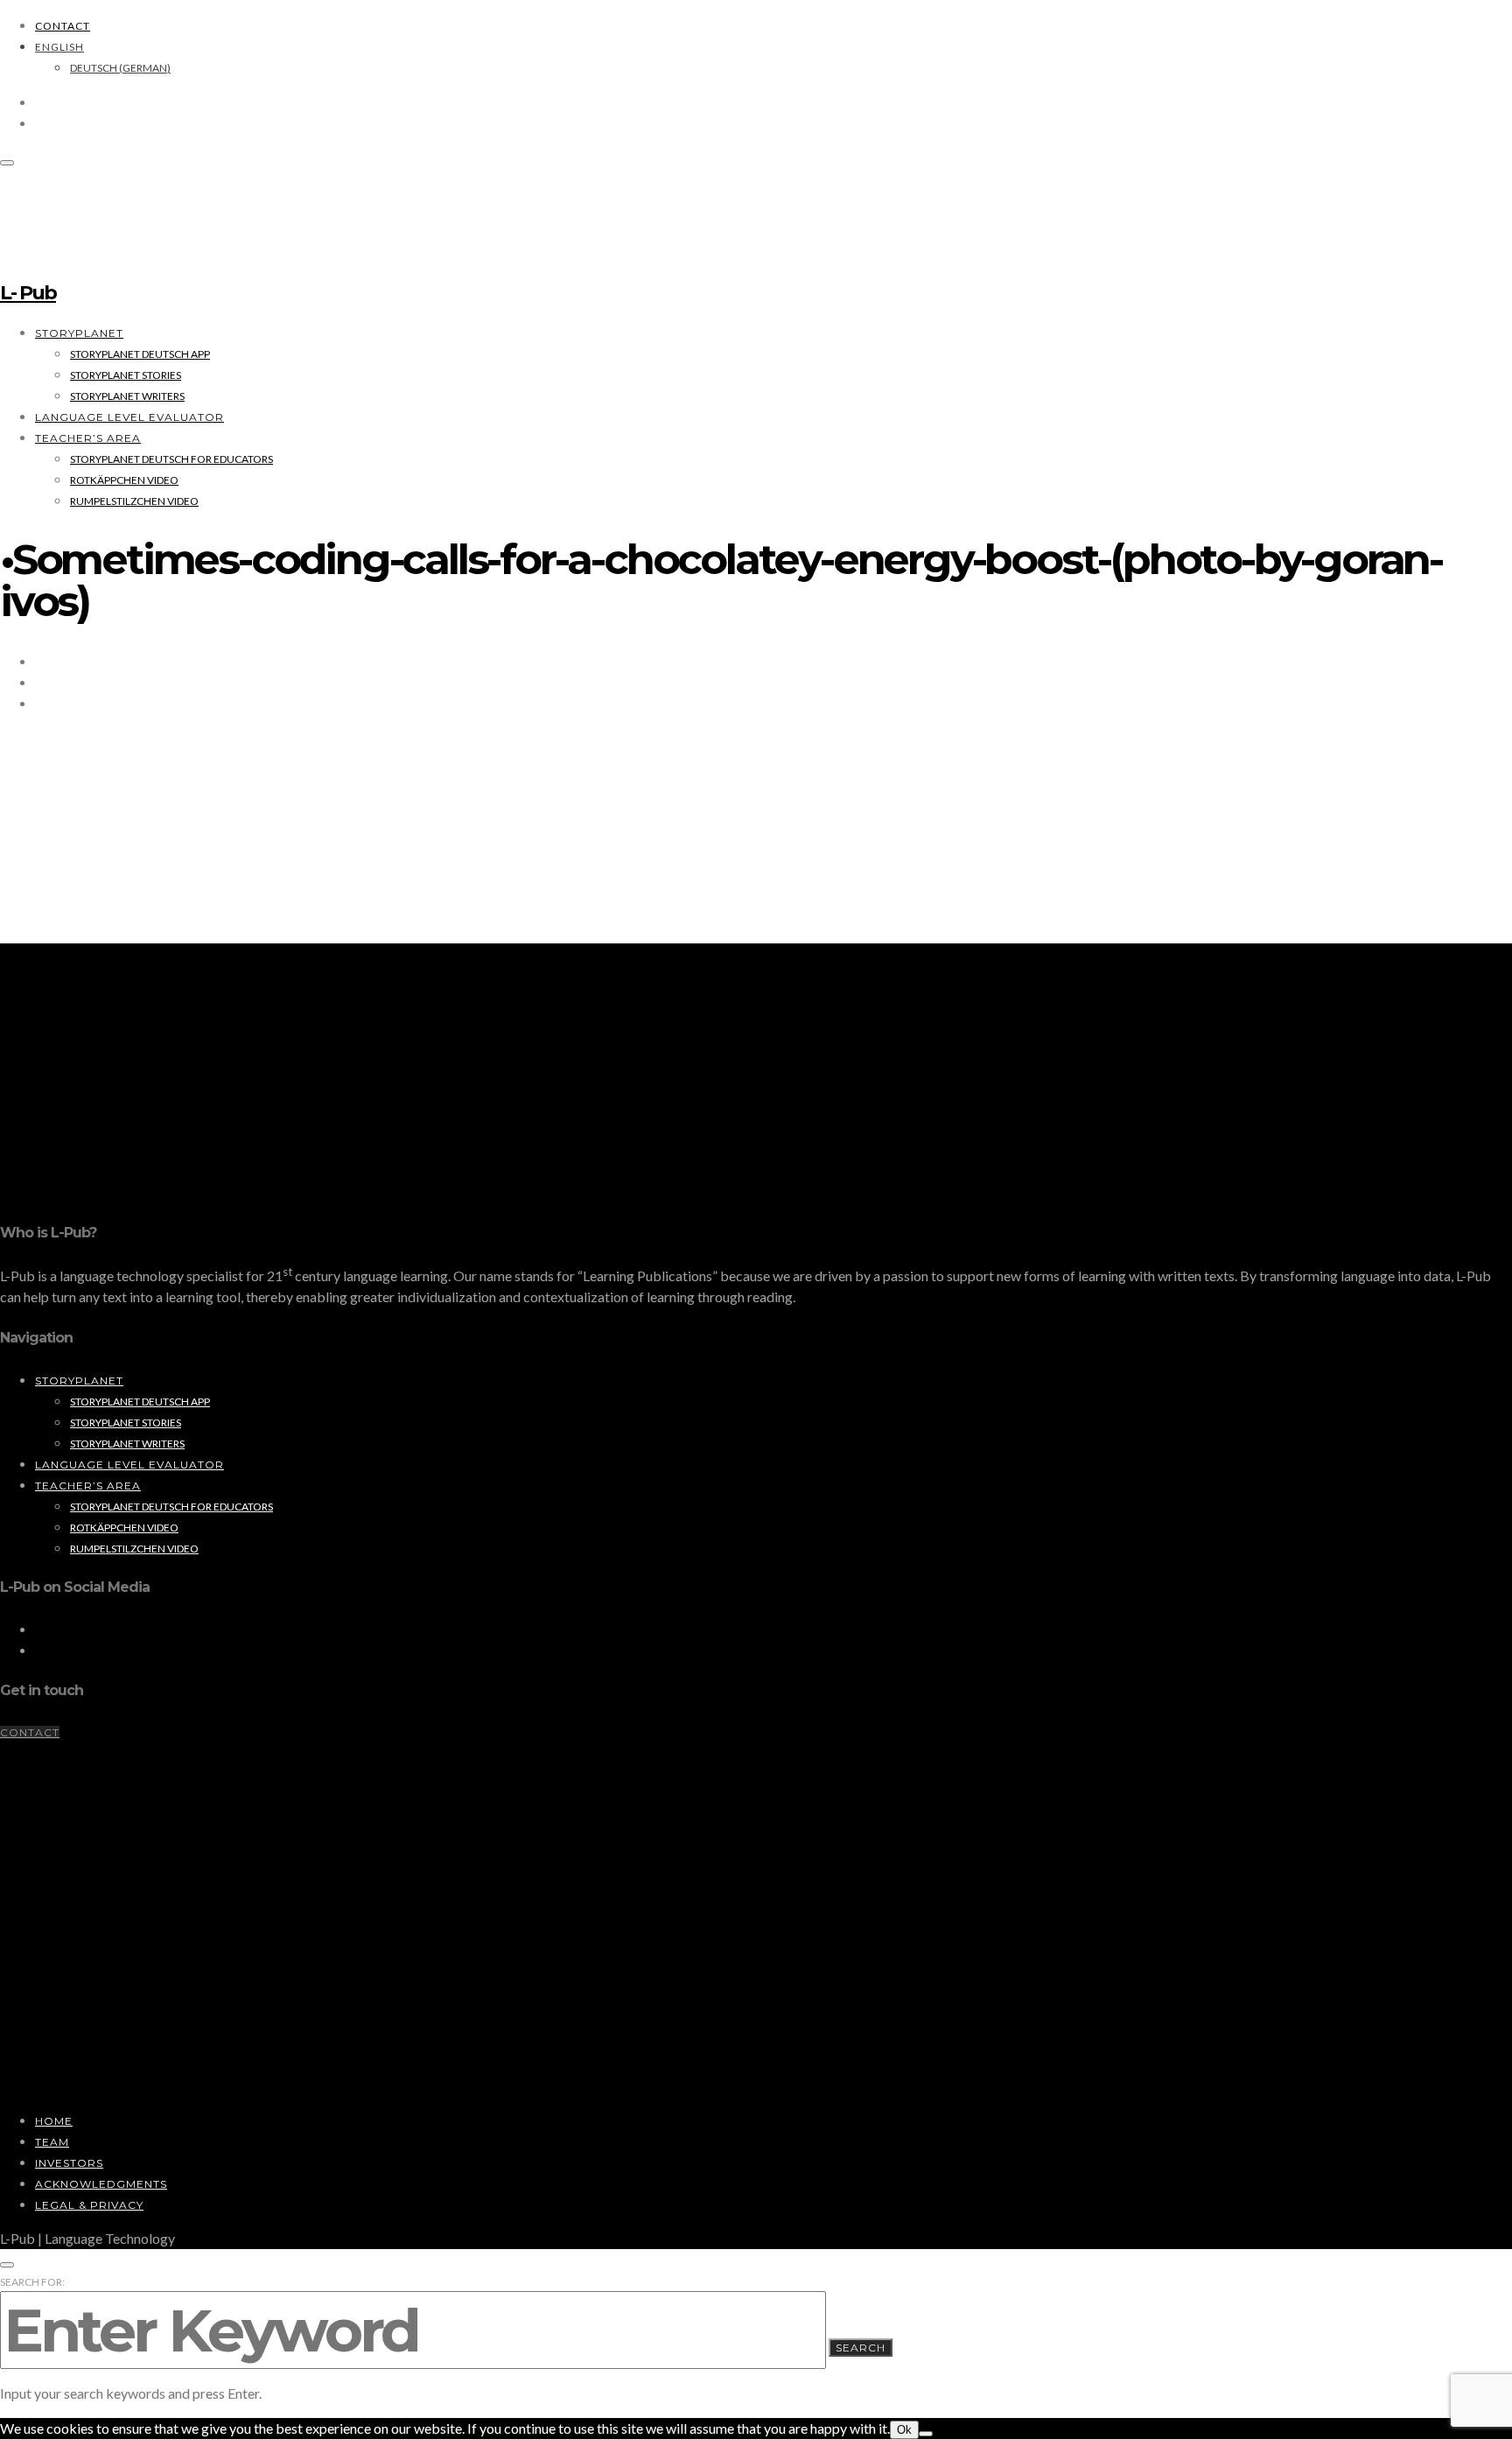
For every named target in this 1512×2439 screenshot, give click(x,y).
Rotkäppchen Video (124, 480)
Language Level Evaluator (129, 417)
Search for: (32, 2282)
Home (54, 2121)
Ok (904, 2430)
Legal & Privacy (89, 2205)
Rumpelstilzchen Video (134, 501)
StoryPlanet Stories (126, 375)
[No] (926, 2434)
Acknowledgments (101, 2184)
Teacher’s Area (88, 438)
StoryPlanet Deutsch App (140, 354)
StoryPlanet (79, 333)
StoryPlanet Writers (127, 396)
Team (52, 2142)
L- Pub (28, 293)
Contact (63, 26)
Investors (69, 2163)
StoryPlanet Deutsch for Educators (171, 459)
